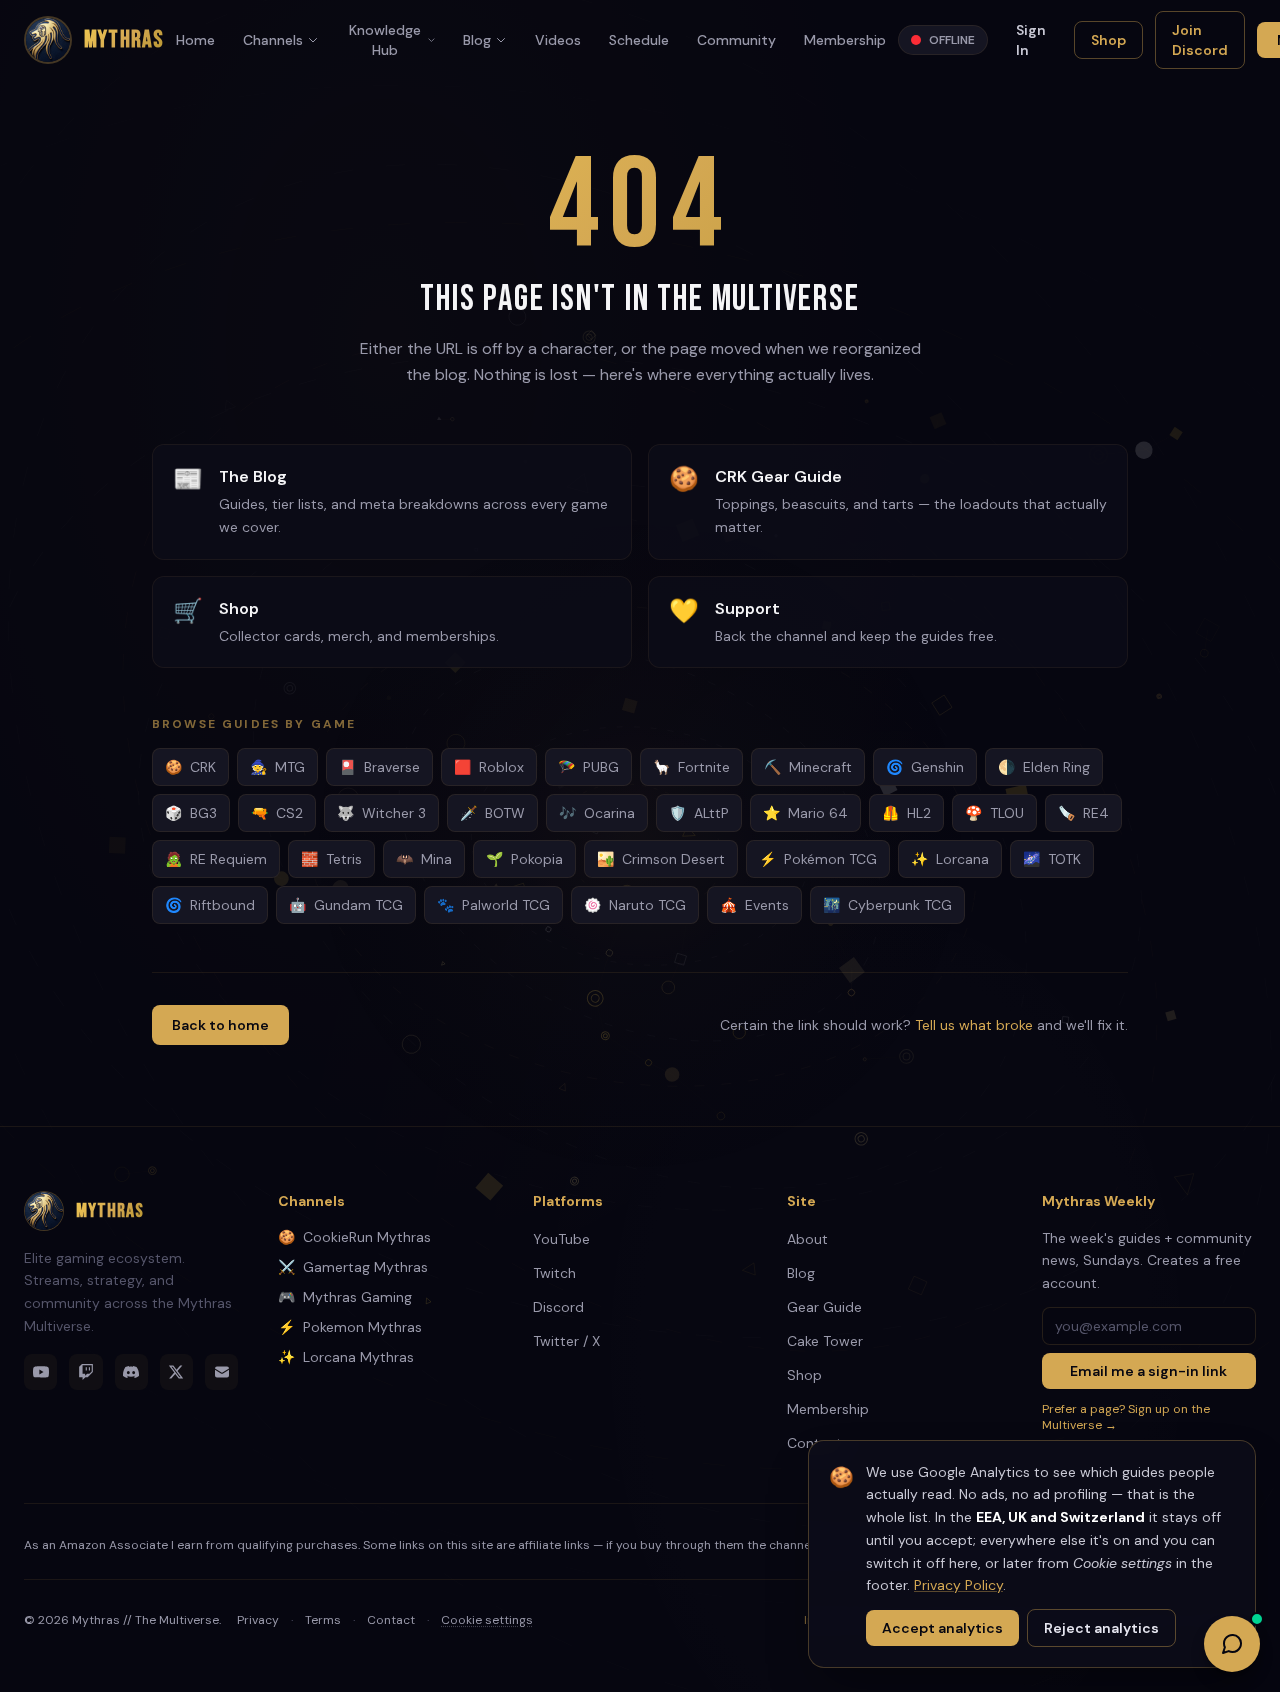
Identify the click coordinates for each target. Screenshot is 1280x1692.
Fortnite (691, 767)
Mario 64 (805, 813)
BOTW (492, 813)
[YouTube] (40, 1372)
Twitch (554, 1273)
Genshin (925, 767)
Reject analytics (1101, 1628)
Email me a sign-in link (1148, 1371)
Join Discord (1200, 40)
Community (736, 40)
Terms (323, 1620)
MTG (277, 767)
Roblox (489, 767)
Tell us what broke (974, 1025)
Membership (845, 40)
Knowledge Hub (385, 40)
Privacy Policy (958, 1585)
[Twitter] (176, 1372)
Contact (391, 1620)
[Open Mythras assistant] (1232, 1644)
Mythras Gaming (345, 1297)
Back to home (220, 1025)
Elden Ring (1044, 767)
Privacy (258, 1620)
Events (754, 905)
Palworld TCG (493, 905)
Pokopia (524, 859)
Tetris (331, 859)
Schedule (639, 40)
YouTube (561, 1239)
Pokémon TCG (818, 859)
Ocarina (597, 813)
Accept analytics (942, 1628)
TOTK (1052, 859)
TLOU (994, 813)
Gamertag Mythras (353, 1267)
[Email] (221, 1372)
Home (195, 40)
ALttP (699, 813)
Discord (558, 1307)
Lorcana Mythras (346, 1357)
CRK (190, 767)
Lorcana (950, 859)
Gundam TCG (346, 905)
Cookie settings (487, 1620)
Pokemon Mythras (350, 1327)
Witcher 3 (381, 813)
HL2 (906, 813)
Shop (1108, 40)
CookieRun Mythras (354, 1237)
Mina (424, 859)
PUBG (588, 767)
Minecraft (808, 767)
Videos (558, 40)
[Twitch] (85, 1372)
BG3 (191, 813)
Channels (273, 40)
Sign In (1031, 40)
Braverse (379, 767)
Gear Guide (824, 1307)
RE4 (1083, 813)
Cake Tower (825, 1341)
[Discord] (131, 1372)
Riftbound (210, 905)
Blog (477, 40)
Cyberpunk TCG (887, 905)
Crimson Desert (661, 859)
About (807, 1239)
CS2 (277, 813)
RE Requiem (216, 859)
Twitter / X (566, 1341)
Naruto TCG (635, 905)
